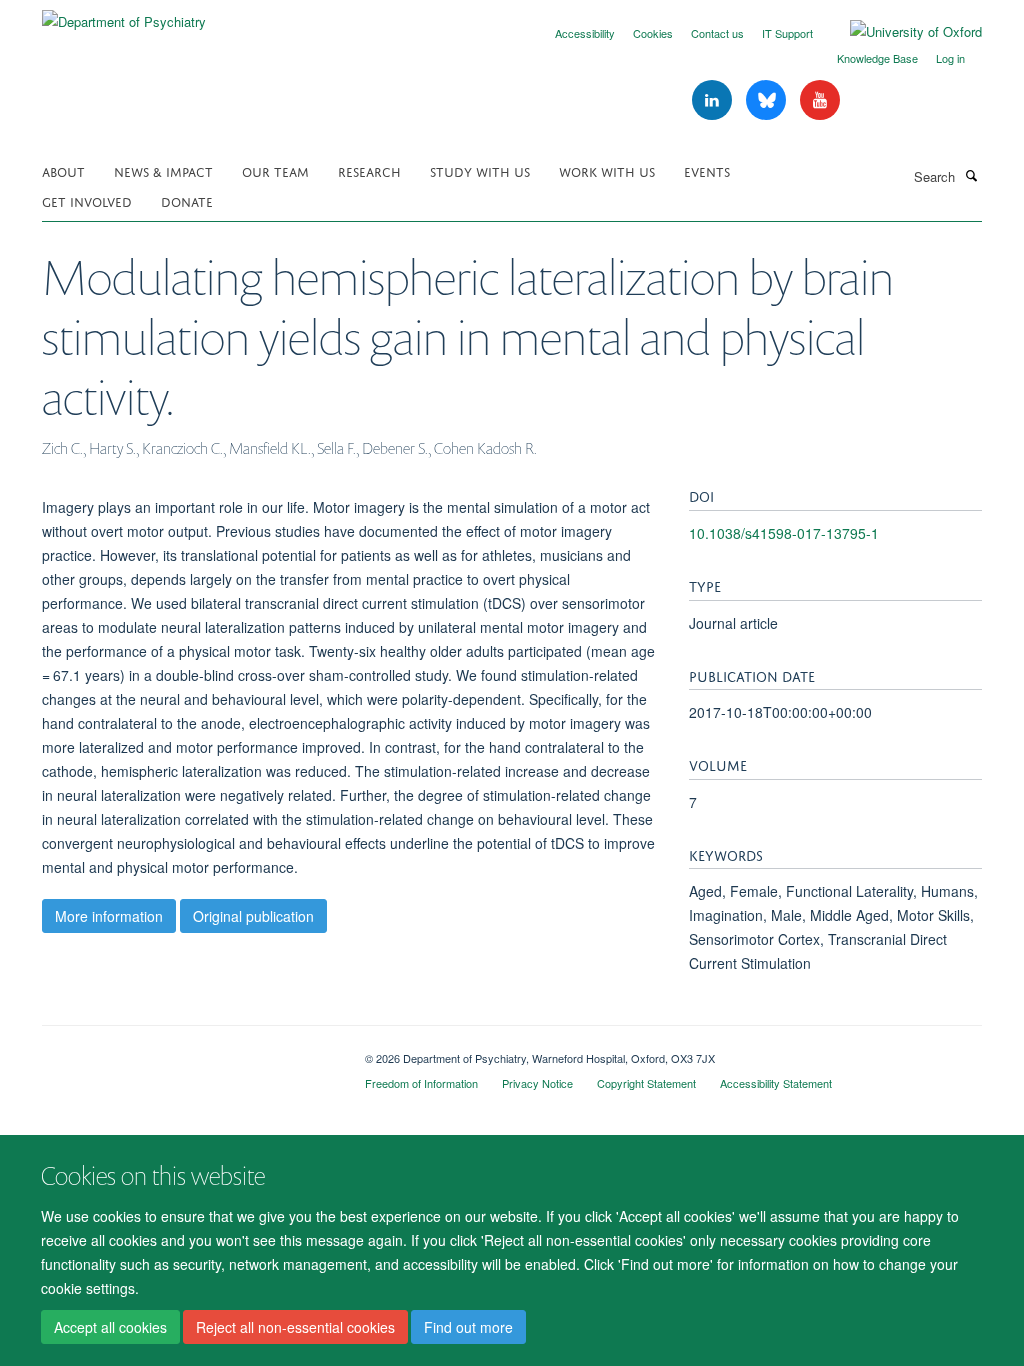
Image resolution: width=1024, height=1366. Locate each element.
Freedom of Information (421, 1083)
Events (707, 170)
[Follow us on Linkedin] (714, 100)
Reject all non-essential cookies (295, 1327)
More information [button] (109, 916)
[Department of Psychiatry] (124, 14)
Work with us (607, 170)
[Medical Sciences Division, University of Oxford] (188, 1051)
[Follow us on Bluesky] (768, 100)
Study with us (480, 170)
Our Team (275, 170)
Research (369, 170)
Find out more (468, 1327)
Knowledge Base (877, 58)
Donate (187, 200)
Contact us (717, 33)
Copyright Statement (646, 1083)
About (63, 170)
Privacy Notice (537, 1083)
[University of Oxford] (901, 32)
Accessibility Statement (776, 1083)
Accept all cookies (110, 1327)
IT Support (787, 33)
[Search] (971, 175)
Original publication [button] (253, 916)
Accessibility (585, 33)
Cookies (653, 33)
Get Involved (87, 200)
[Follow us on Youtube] (820, 100)
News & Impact (163, 170)
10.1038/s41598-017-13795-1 (784, 533)
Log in (950, 58)
